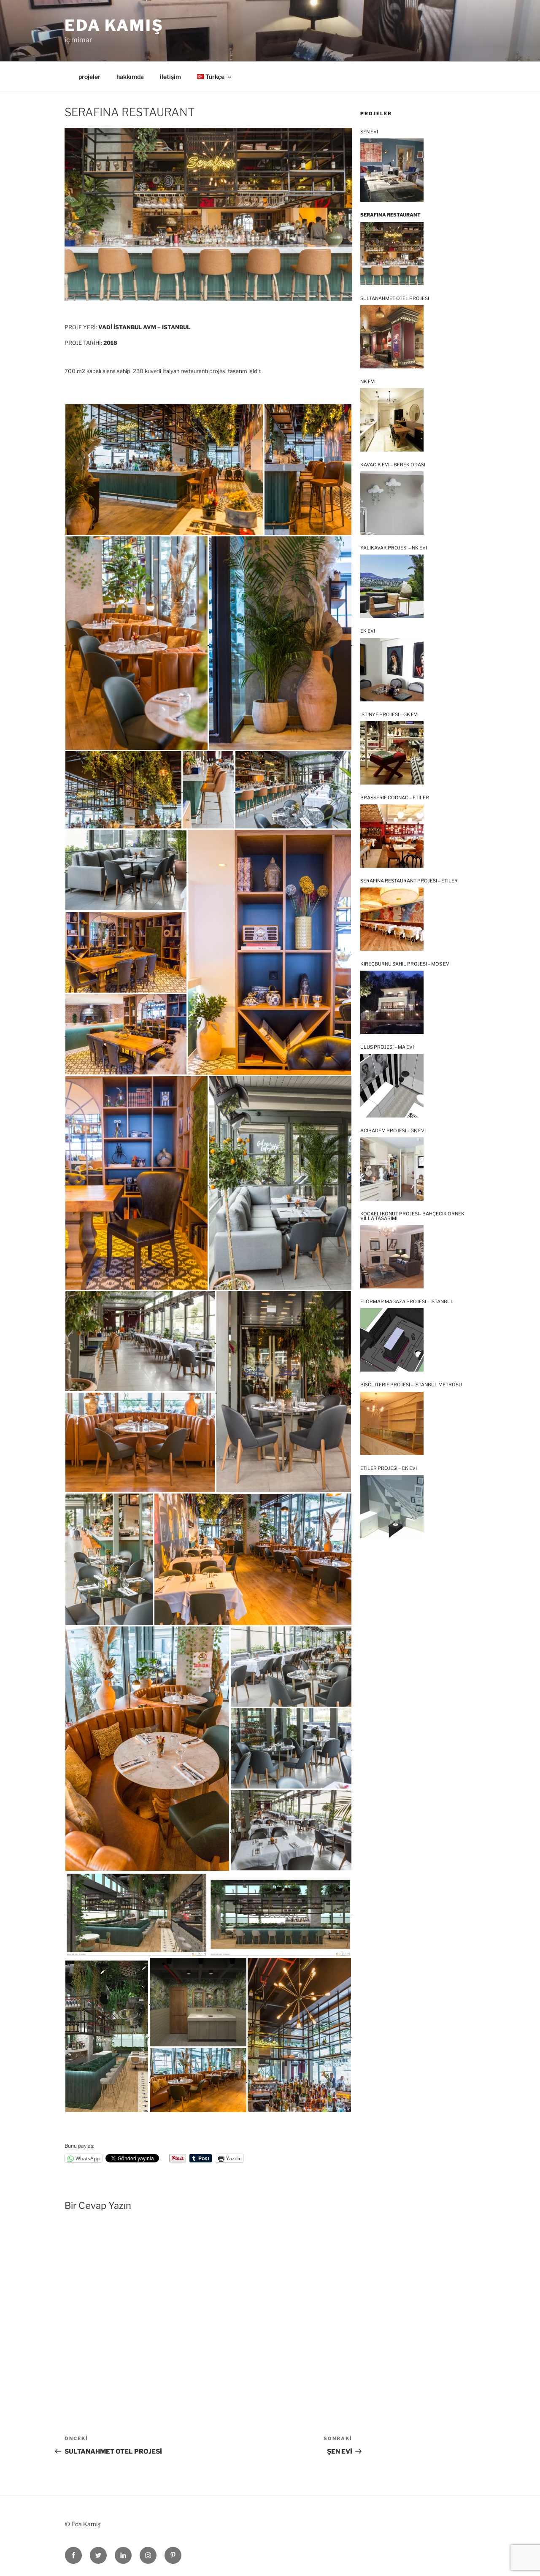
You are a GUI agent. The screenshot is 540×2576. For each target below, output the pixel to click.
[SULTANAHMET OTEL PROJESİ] (392, 337)
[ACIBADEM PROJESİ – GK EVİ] (392, 1169)
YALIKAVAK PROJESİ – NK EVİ (394, 548)
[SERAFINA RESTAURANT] (392, 254)
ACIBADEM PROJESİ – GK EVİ (393, 1131)
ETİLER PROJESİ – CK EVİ (389, 1468)
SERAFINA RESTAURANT (390, 215)
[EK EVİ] (392, 670)
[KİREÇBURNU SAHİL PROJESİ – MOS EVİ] (392, 1002)
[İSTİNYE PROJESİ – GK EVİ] (392, 753)
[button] (164, 470)
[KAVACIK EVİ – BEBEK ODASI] (392, 503)
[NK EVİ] (392, 420)
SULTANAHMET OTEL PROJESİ (395, 299)
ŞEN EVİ (369, 132)
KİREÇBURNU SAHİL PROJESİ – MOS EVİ (405, 964)
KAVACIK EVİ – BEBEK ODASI (393, 465)
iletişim (170, 77)
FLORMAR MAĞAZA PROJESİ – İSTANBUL (407, 1302)
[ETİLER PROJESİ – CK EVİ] (392, 1507)
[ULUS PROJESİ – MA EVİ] (392, 1086)
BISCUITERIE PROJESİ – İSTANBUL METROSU (411, 1385)
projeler (89, 77)
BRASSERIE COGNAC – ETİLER (395, 798)
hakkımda (130, 77)
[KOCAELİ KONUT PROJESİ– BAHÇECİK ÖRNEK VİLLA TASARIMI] (392, 1257)
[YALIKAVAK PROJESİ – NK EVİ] (392, 586)
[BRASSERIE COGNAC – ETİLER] (392, 836)
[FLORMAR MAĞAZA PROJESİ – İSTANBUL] (392, 1340)
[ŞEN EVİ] (392, 170)
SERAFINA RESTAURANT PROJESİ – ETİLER (409, 881)
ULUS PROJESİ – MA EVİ (387, 1047)
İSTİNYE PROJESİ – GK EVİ (389, 715)
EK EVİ (368, 631)
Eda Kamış (114, 25)
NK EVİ (368, 382)
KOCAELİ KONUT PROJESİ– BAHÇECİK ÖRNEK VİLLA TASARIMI (412, 1216)
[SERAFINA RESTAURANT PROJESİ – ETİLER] (392, 919)
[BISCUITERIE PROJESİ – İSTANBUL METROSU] (392, 1423)
